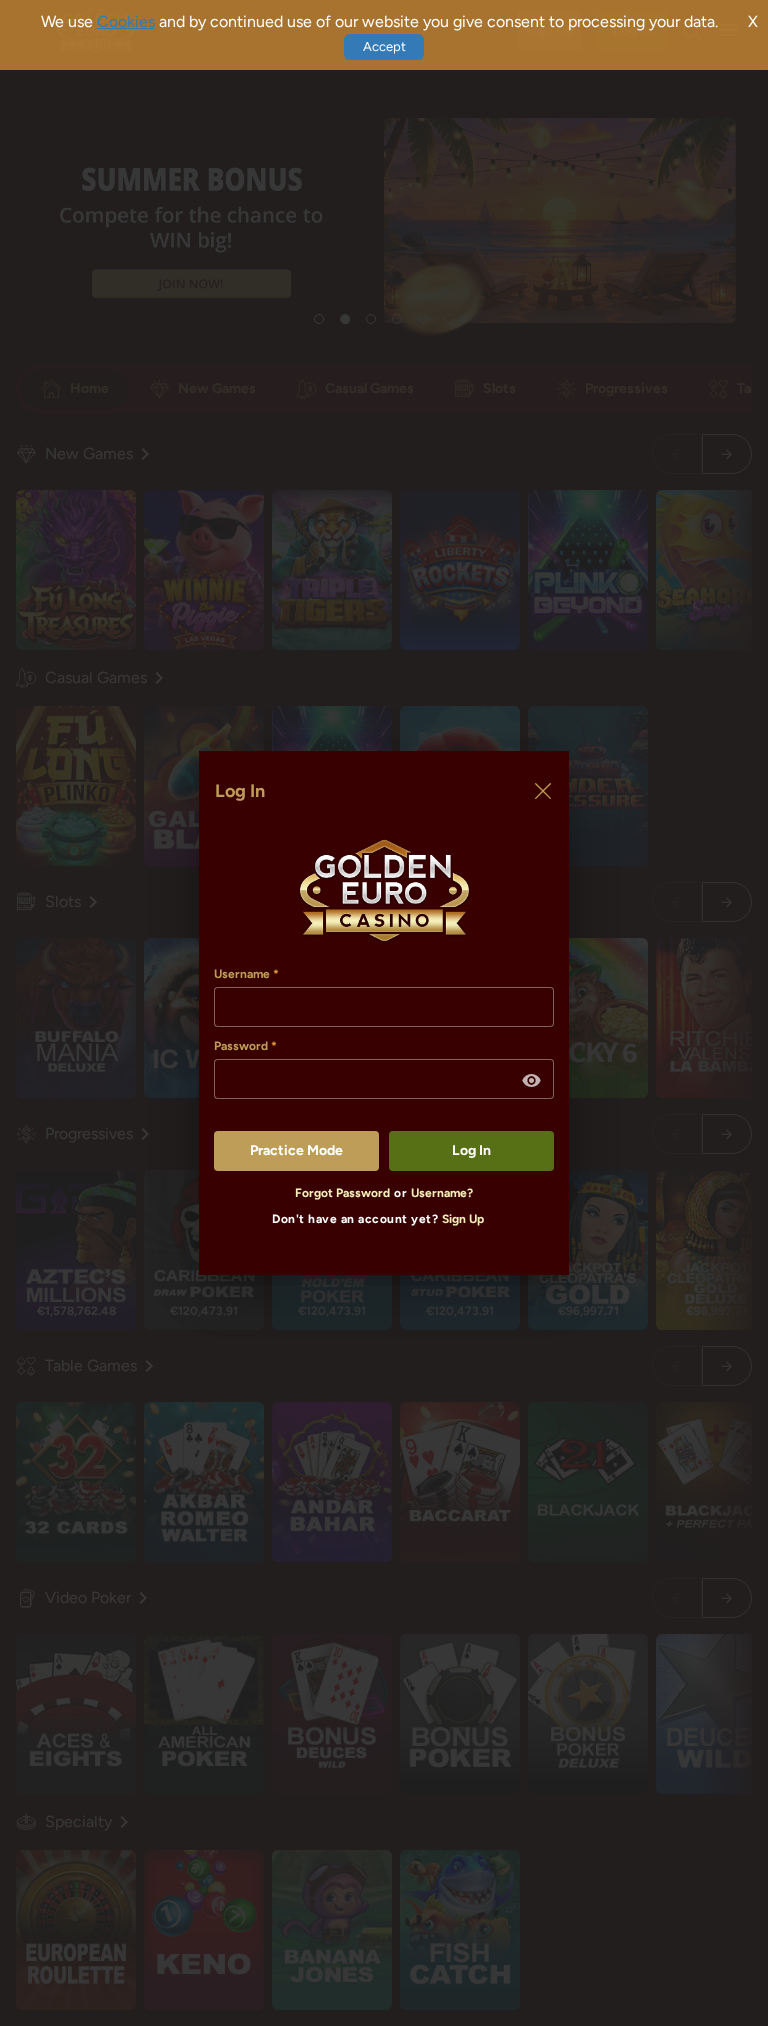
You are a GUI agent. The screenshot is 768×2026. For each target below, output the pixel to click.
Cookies (126, 21)
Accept (384, 46)
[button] (532, 1081)
